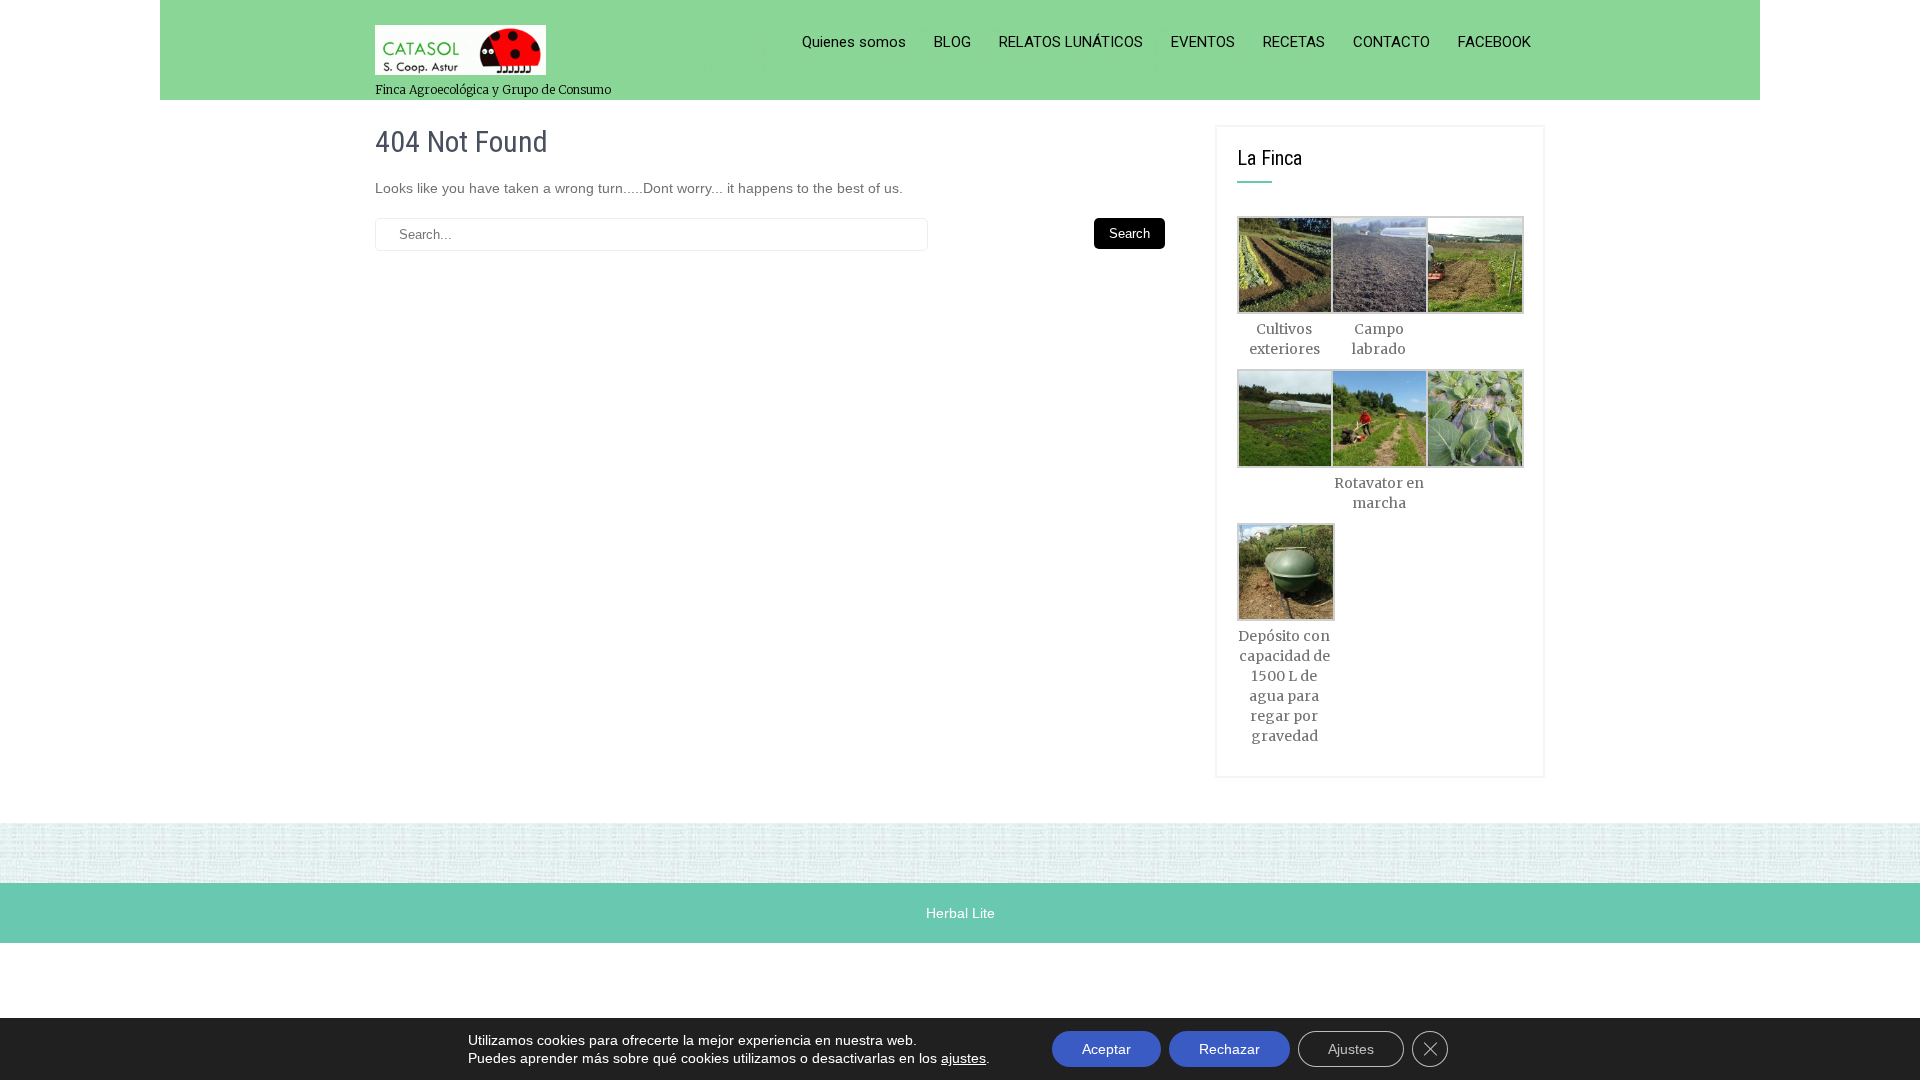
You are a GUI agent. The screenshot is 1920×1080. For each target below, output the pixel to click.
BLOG (952, 42)
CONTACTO (1391, 42)
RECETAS (1294, 42)
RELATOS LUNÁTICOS (1071, 42)
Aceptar (1106, 1049)
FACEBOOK (1494, 42)
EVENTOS (1203, 42)
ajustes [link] (963, 1058)
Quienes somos (854, 42)
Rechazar (1229, 1049)
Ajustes (1351, 1049)
